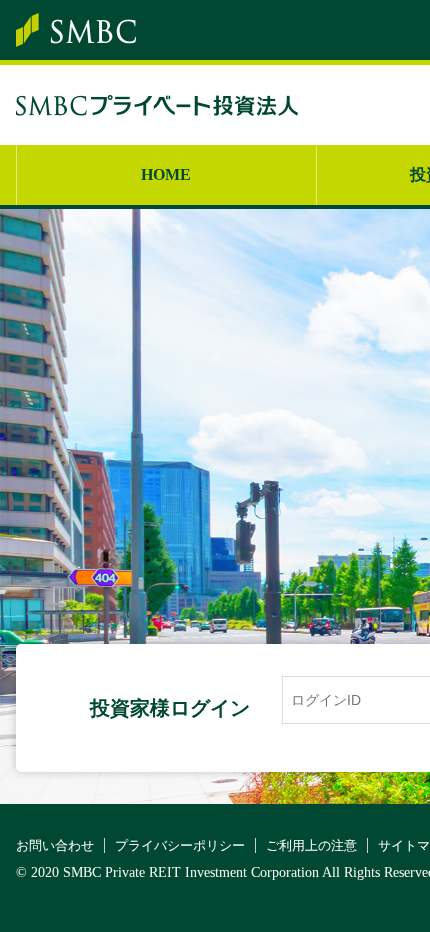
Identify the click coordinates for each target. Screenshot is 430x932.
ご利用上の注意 (311, 845)
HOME (166, 174)
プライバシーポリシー (180, 845)
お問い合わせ (55, 845)
